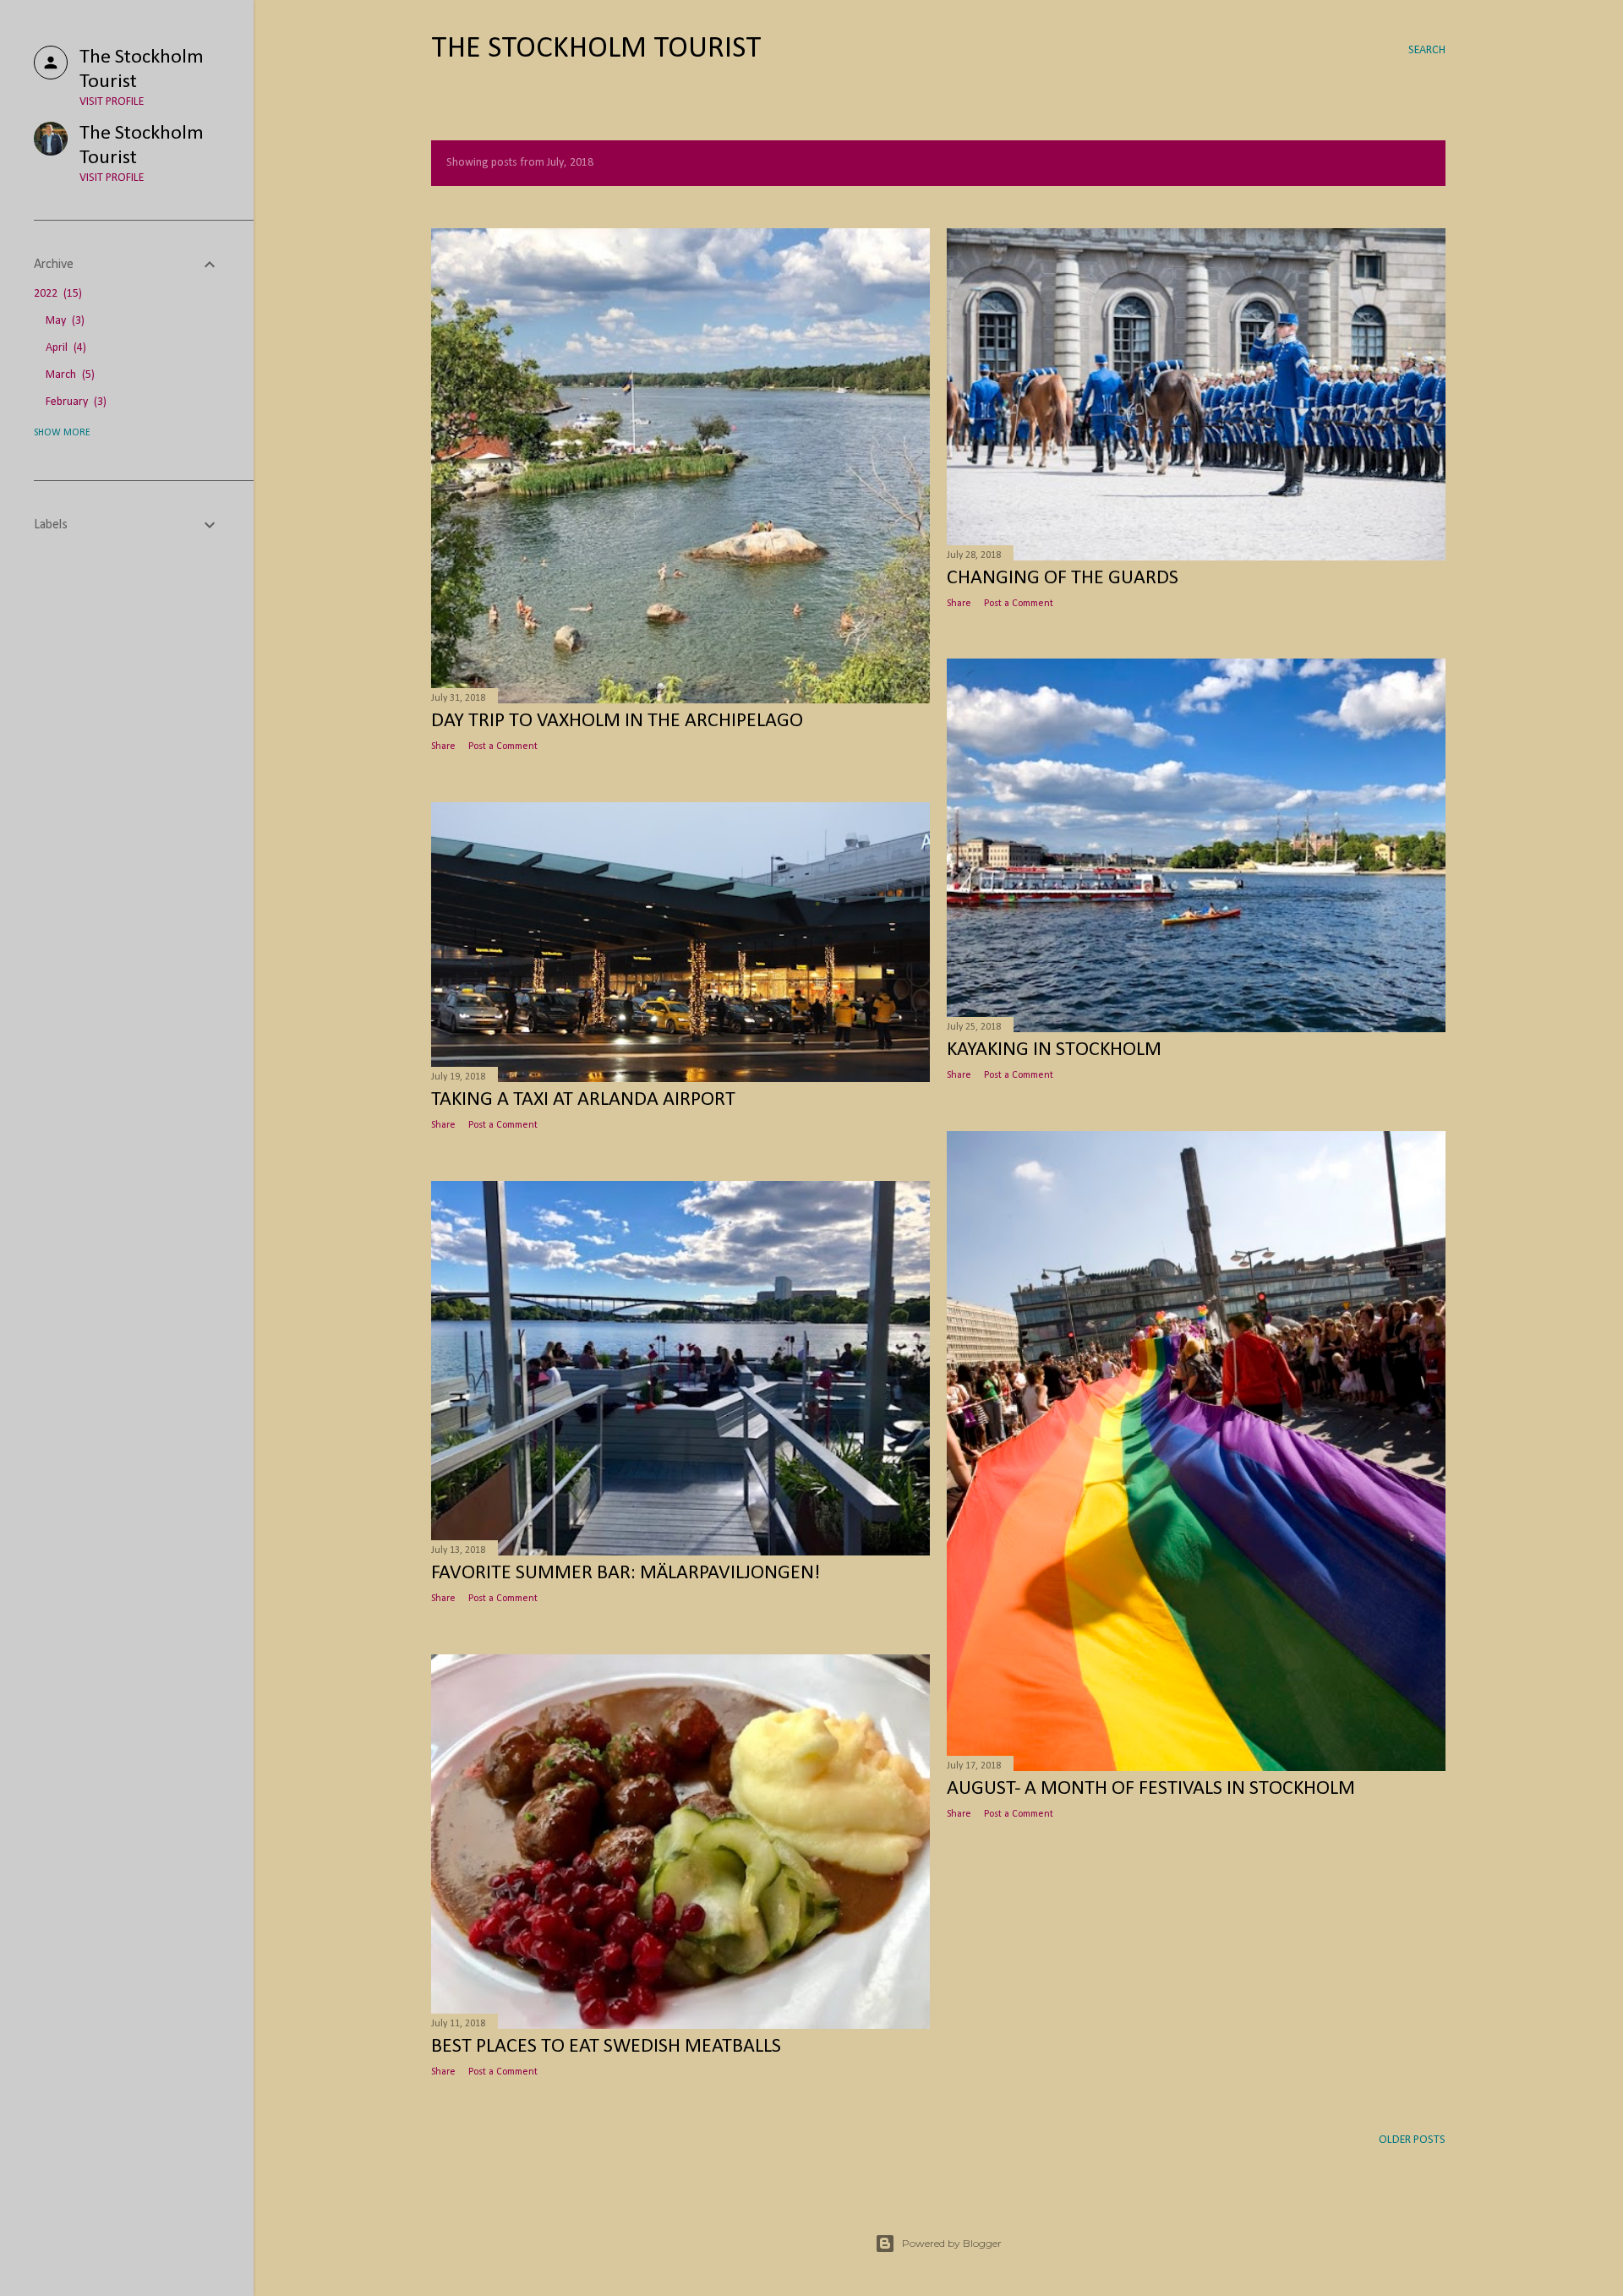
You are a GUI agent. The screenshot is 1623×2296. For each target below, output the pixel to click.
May (63, 321)
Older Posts (1412, 2140)
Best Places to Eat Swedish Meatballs (606, 2047)
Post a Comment (503, 746)
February (74, 402)
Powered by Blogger (952, 2243)
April (64, 348)
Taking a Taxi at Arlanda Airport (583, 1100)
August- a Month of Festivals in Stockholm (1151, 1789)
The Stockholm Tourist (596, 49)
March (68, 375)
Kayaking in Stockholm (1054, 1050)
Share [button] (443, 746)
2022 (56, 294)
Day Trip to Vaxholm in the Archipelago (617, 721)
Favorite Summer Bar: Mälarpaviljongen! (626, 1573)
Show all (1405, 163)
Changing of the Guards (1063, 578)
